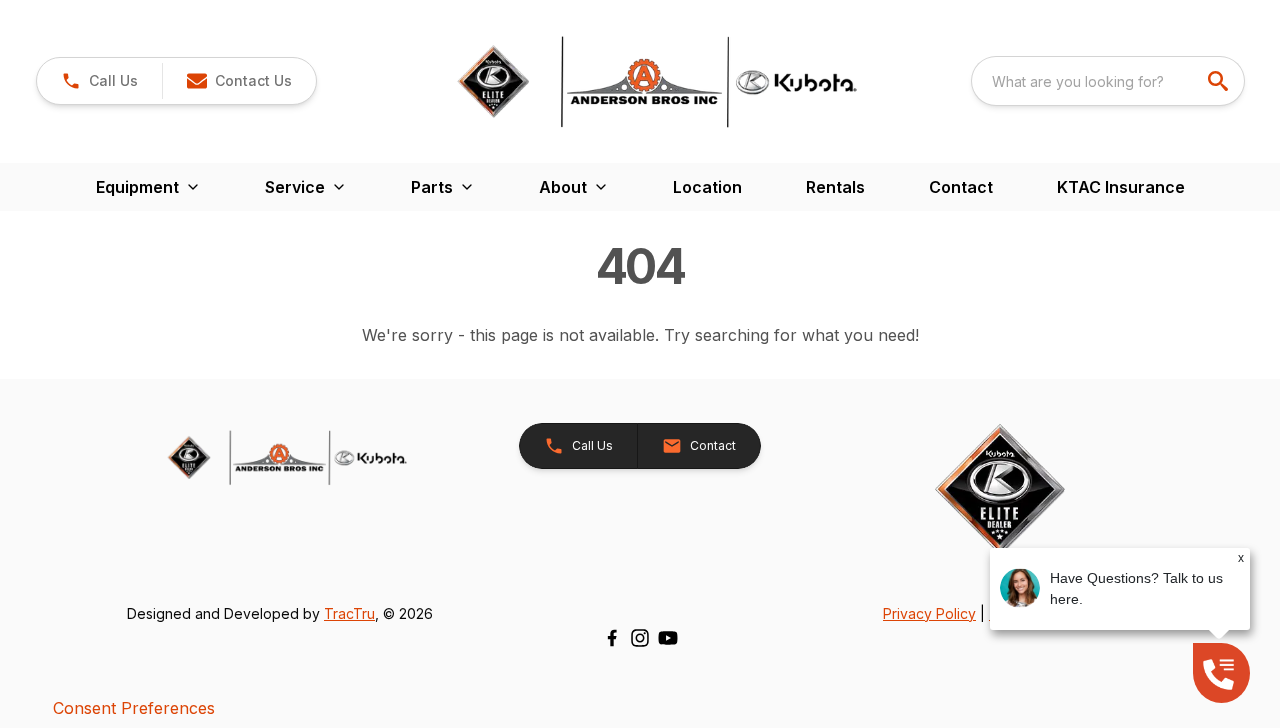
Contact (961, 187)
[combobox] (1108, 81)
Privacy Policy (929, 613)
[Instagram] (640, 638)
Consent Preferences (134, 708)
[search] (1220, 81)
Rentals (835, 187)
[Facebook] (612, 638)
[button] (99, 81)
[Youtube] (668, 638)
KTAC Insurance (1121, 187)
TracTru (349, 613)
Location (707, 187)
